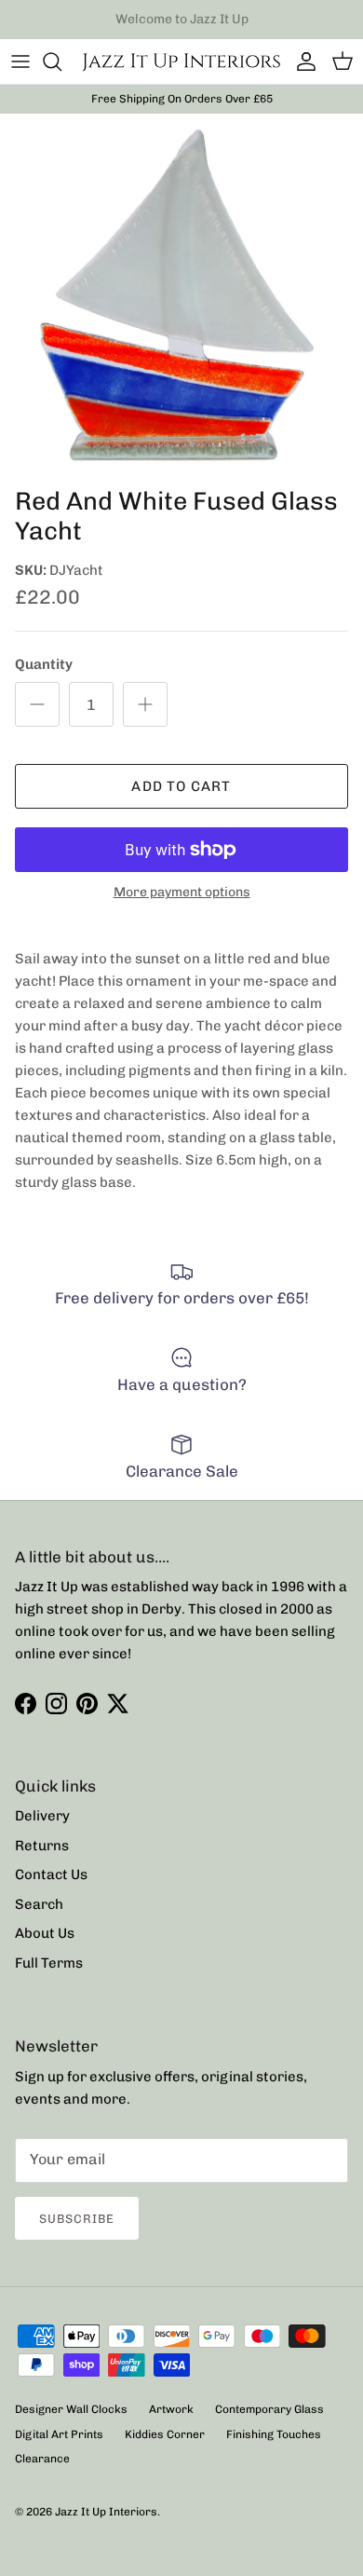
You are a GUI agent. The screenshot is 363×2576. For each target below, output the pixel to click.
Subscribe (77, 2219)
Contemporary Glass (269, 2409)
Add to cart (181, 786)
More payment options (182, 893)
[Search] (61, 61)
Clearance (42, 2459)
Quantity (44, 664)
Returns (42, 1846)
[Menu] (20, 61)
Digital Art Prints (59, 2434)
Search (39, 1904)
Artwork (171, 2409)
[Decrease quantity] (37, 704)
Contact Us (51, 1874)
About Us (45, 1933)
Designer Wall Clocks (71, 2409)
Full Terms (49, 1963)
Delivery (42, 1816)
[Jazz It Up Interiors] (181, 61)
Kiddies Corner (165, 2434)
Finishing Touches (274, 2434)
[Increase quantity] (145, 704)
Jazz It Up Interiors (106, 2512)
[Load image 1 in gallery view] (181, 295)
